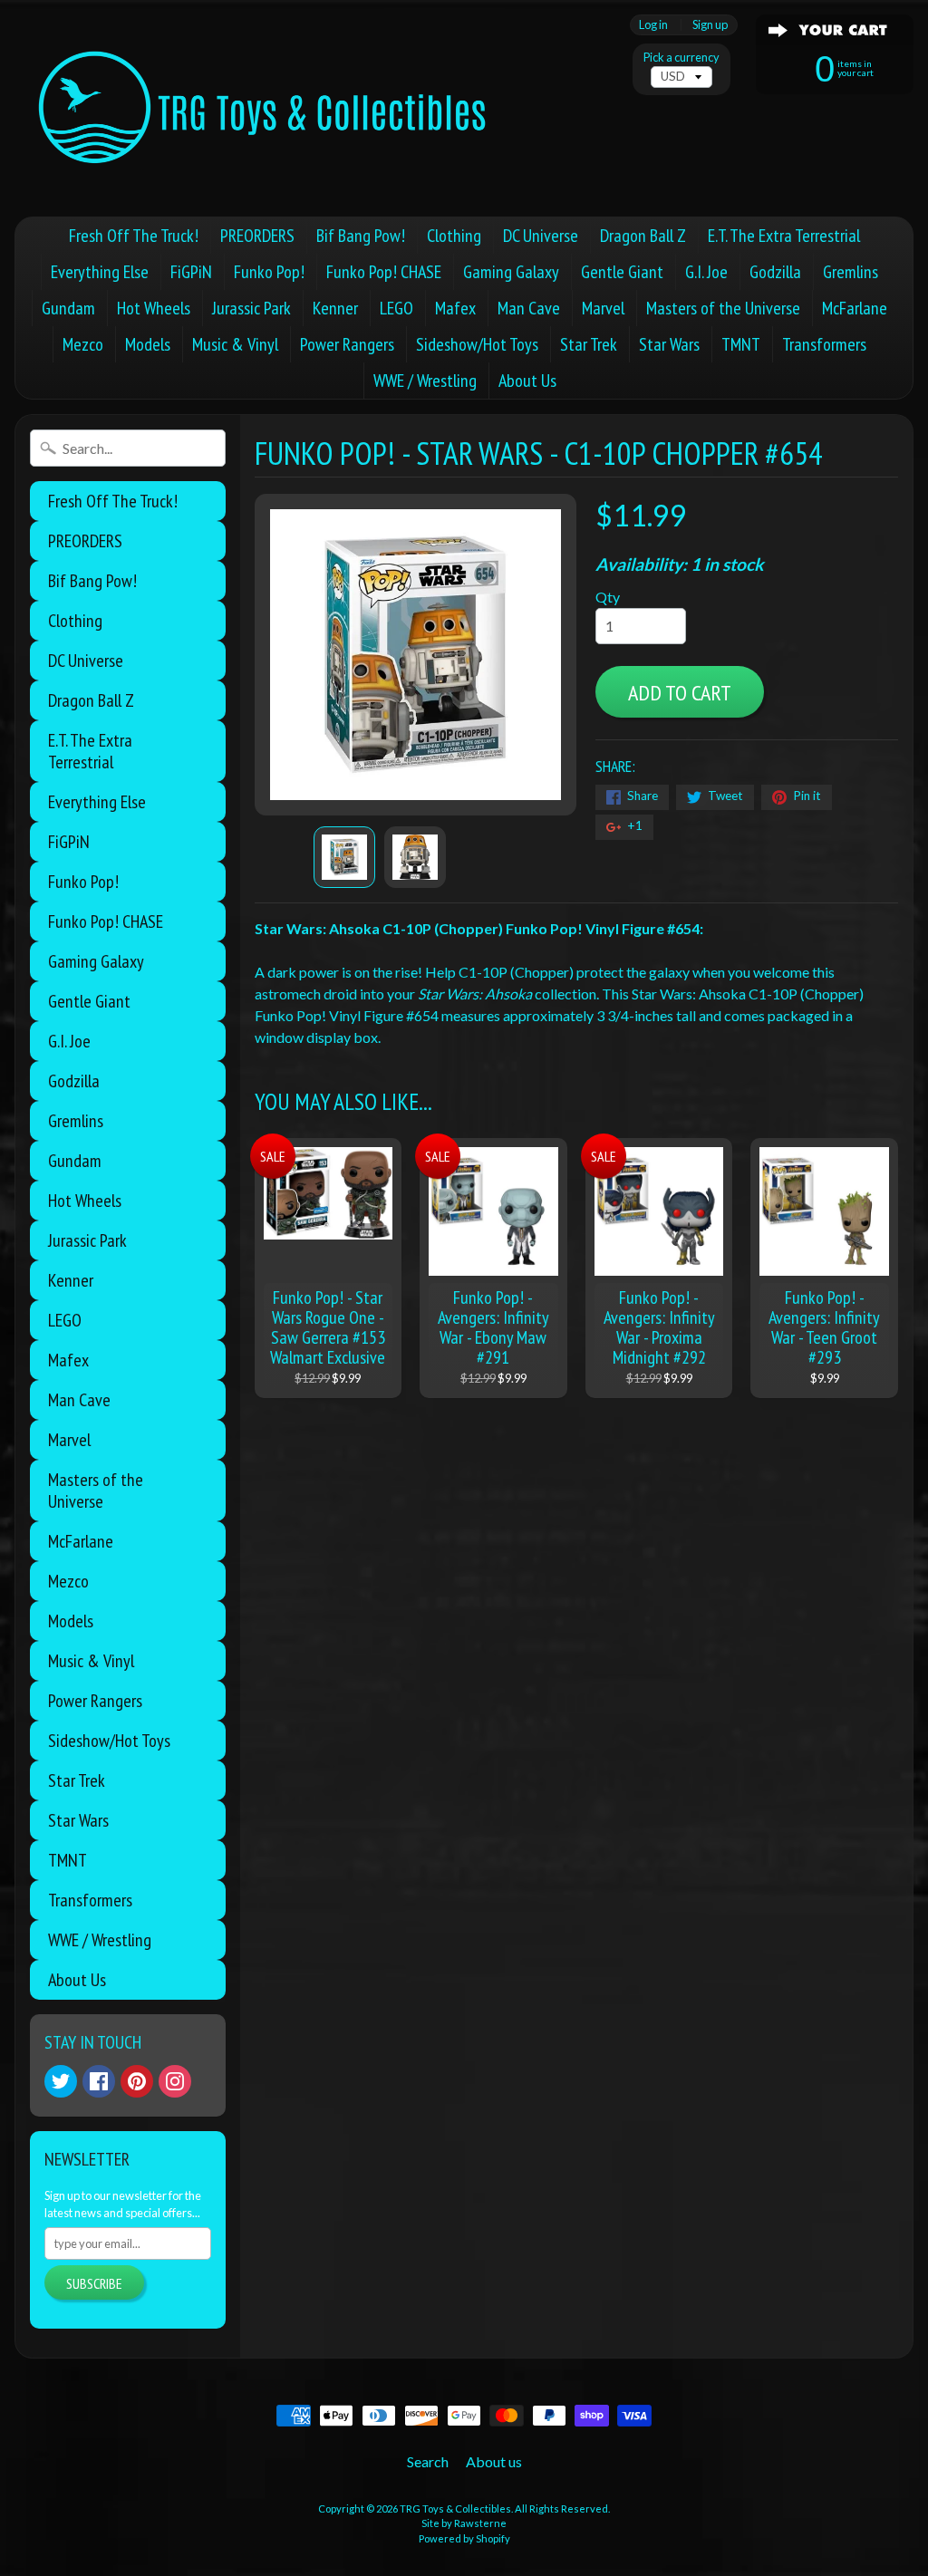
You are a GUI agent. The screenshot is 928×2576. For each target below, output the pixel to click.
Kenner (335, 308)
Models (148, 344)
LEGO (396, 308)
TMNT (741, 344)
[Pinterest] (137, 2081)
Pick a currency (681, 58)
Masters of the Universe (723, 308)
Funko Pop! (269, 272)
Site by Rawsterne (464, 2523)
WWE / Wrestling (425, 381)
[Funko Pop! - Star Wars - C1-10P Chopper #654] (344, 857)
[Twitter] (61, 2081)
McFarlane (855, 308)
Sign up (710, 25)
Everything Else (100, 272)
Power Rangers (347, 344)
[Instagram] (175, 2081)
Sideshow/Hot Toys (477, 344)
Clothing (454, 236)
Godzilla (775, 272)
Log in (653, 25)
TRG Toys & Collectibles (455, 2508)
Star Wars (669, 344)
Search (428, 2461)
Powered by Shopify (464, 2538)
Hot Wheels (154, 308)
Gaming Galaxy (511, 272)
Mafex (455, 308)
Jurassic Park (251, 308)
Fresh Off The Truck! (134, 236)
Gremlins (851, 272)
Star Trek (589, 344)
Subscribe (94, 2283)
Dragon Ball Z (643, 236)
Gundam (68, 308)
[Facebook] (99, 2081)
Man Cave (529, 308)
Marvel (603, 308)
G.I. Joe (706, 272)
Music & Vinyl (235, 344)
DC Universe (541, 236)
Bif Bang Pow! (361, 236)
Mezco (83, 344)
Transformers (824, 344)
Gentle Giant (622, 272)
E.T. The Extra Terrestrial (784, 236)
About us (494, 2461)
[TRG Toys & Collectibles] (264, 108)
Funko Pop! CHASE (384, 272)
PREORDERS (257, 236)
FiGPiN (191, 272)
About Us (527, 381)
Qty (608, 597)
